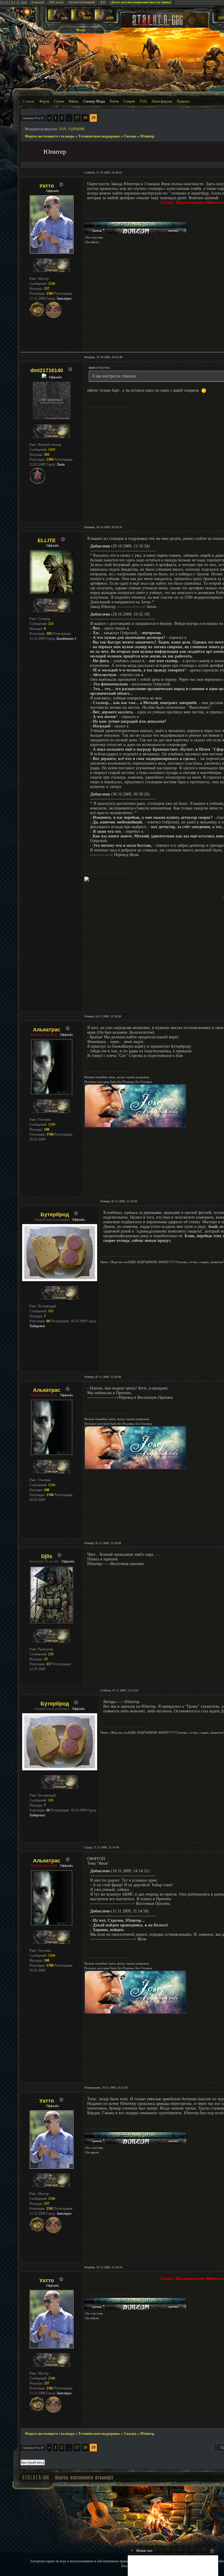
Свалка (130, 136)
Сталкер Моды (94, 101)
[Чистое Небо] (105, 19)
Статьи (59, 101)
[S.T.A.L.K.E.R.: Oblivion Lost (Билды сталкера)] (59, 19)
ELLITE (47, 540)
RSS (103, 2)
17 (77, 118)
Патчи (114, 101)
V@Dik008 (76, 129)
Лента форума (162, 101)
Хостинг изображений (82, 2)
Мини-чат (142, 2551)
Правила (183, 101)
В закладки (38, 2)
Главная (29, 101)
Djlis (47, 1556)
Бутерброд (55, 1214)
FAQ (143, 101)
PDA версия (56, 2)
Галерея (129, 101)
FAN (63, 129)
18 (85, 118)
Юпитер (147, 136)
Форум (44, 101)
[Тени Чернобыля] (82, 19)
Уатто (47, 186)
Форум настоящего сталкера (50, 136)
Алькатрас (47, 1030)
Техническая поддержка (99, 136)
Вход (81, 30)
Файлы (73, 101)
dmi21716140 (47, 370)
